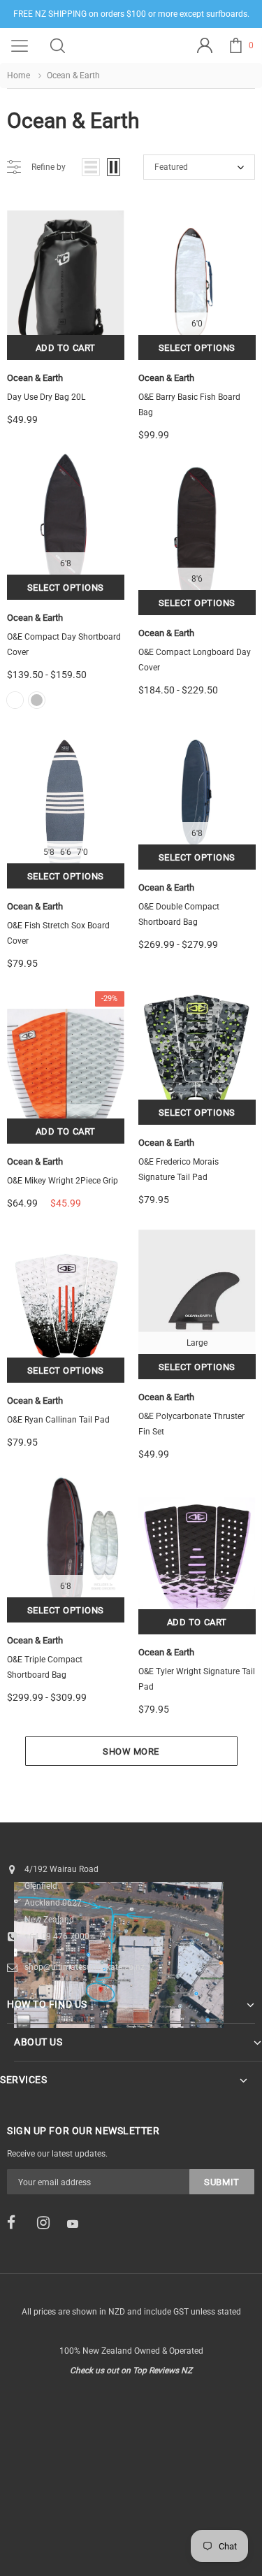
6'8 (66, 563)
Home (19, 75)
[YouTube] (78, 2224)
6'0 (197, 324)
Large (197, 1343)
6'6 (66, 852)
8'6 (197, 579)
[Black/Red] (15, 700)
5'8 (49, 852)
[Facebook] (17, 2223)
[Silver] (37, 700)
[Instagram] (48, 2223)
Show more (131, 1751)
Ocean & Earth (35, 378)
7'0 (82, 852)
